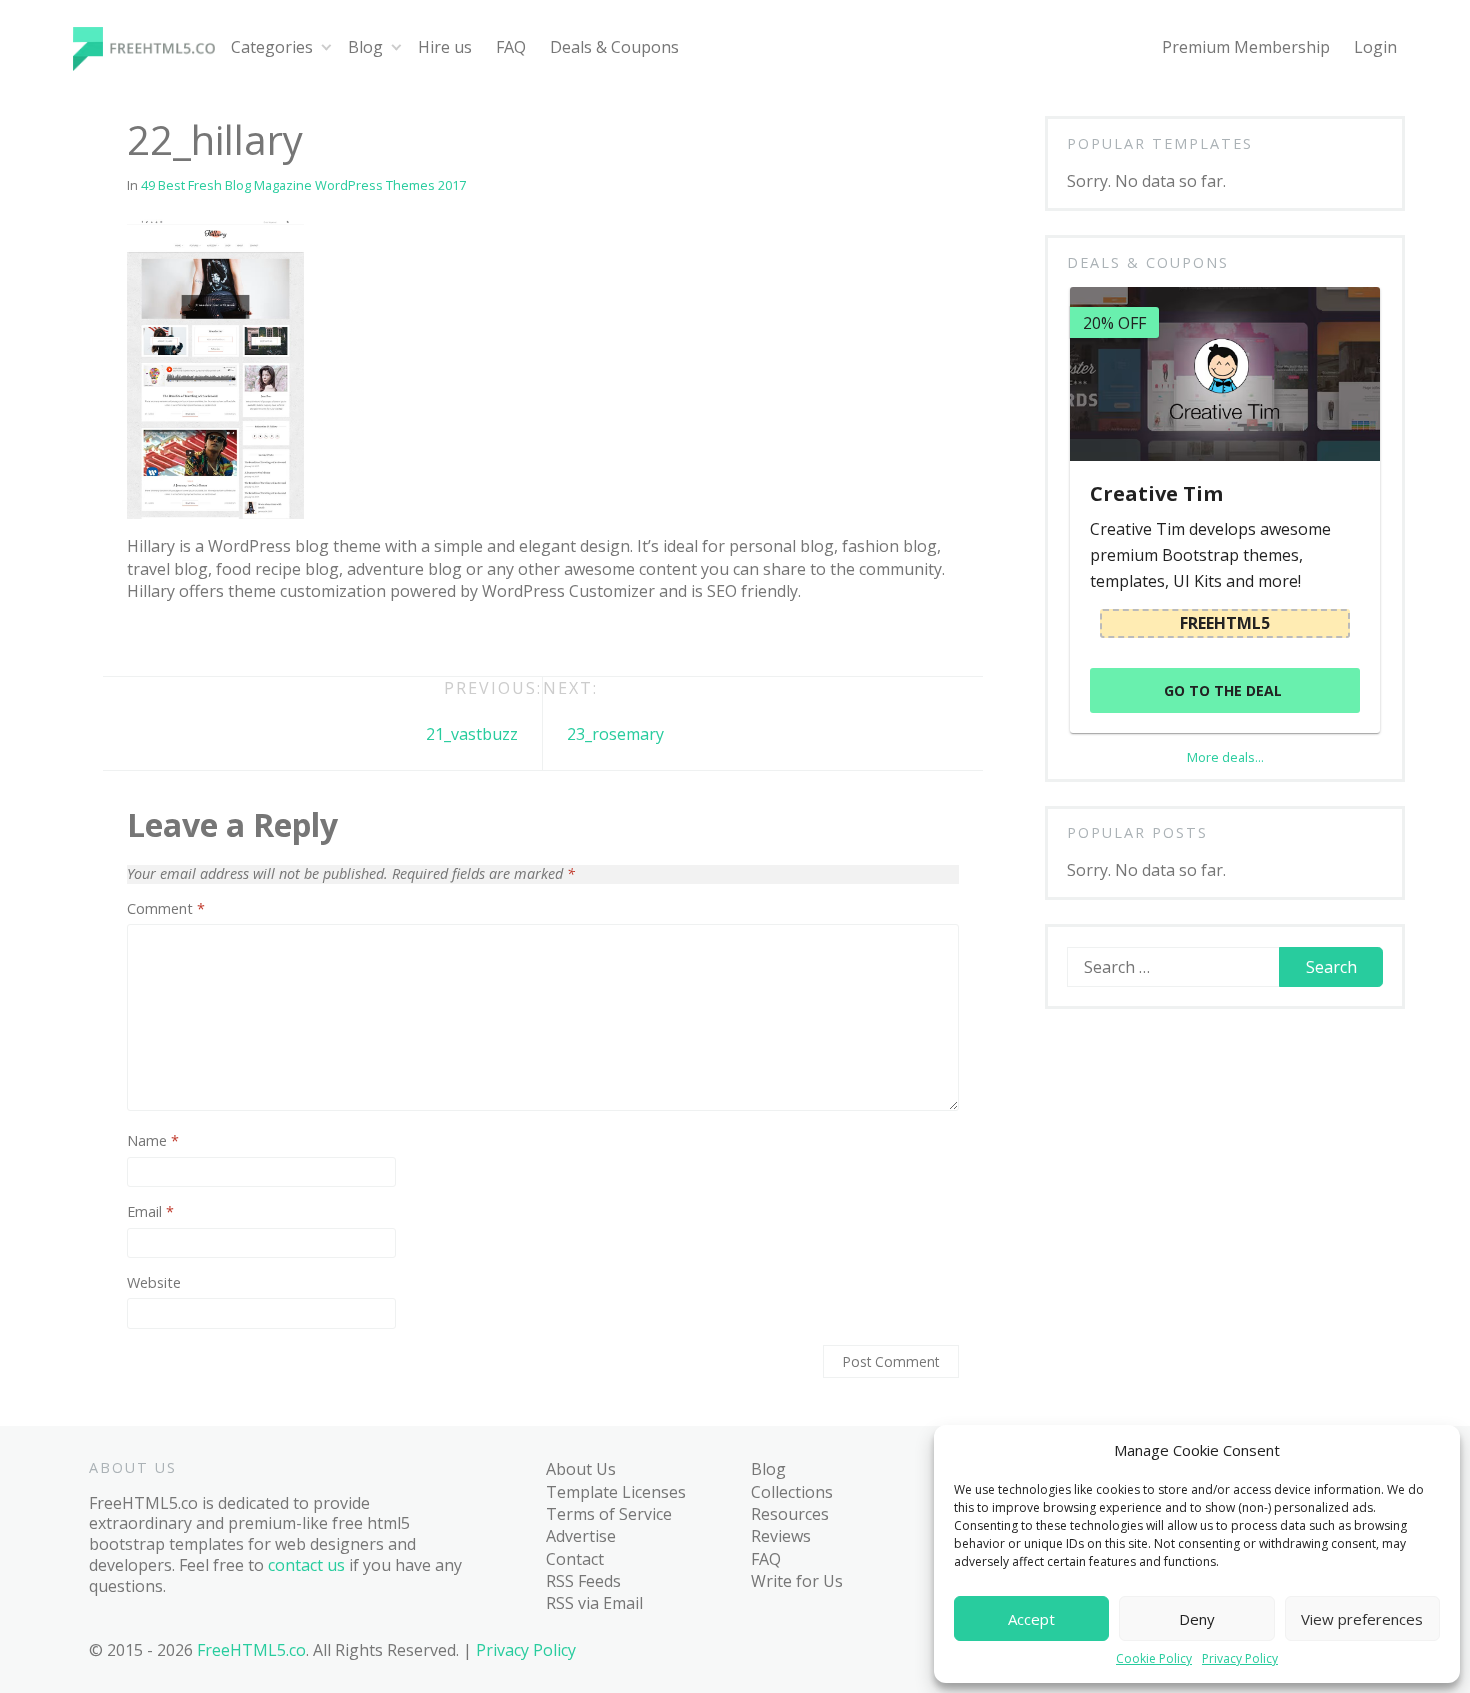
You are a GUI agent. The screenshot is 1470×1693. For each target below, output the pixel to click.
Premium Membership (1246, 47)
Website (154, 1283)
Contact (575, 1559)
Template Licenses (616, 1492)
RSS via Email (594, 1603)
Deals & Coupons (614, 47)
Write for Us (797, 1581)
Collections (792, 1492)
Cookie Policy (1154, 1659)
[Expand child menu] (326, 47)
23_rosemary (615, 734)
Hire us (445, 47)
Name (153, 1141)
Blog (365, 47)
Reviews (781, 1536)
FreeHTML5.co (251, 1650)
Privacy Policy (1240, 1659)
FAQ (511, 47)
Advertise (581, 1536)
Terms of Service (609, 1514)
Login (1375, 47)
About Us (581, 1469)
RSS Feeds (583, 1581)
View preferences (1362, 1619)
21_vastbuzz (472, 734)
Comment (166, 909)
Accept (1031, 1619)
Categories (272, 47)
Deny (1197, 1619)
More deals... (1225, 757)
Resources (790, 1514)
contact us (306, 1565)
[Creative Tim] (1224, 374)
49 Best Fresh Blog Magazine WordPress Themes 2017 (303, 185)
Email (150, 1212)
